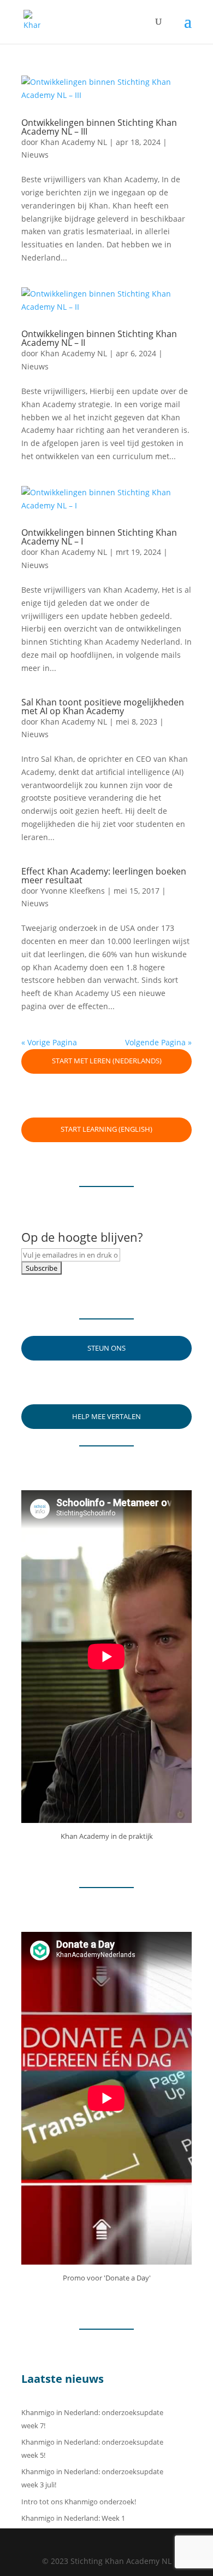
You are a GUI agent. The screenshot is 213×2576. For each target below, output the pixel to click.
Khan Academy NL (74, 142)
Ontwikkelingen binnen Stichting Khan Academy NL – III (99, 127)
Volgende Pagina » (158, 1042)
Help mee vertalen (106, 1416)
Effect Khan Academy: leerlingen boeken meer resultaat (104, 876)
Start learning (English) (106, 1129)
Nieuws (35, 155)
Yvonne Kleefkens (73, 891)
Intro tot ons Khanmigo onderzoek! (79, 2502)
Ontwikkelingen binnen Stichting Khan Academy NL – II (99, 338)
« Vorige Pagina (49, 1042)
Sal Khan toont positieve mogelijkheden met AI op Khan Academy (103, 707)
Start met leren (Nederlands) (107, 1061)
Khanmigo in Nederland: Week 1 (73, 2518)
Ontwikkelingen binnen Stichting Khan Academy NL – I (99, 537)
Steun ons (106, 1348)
